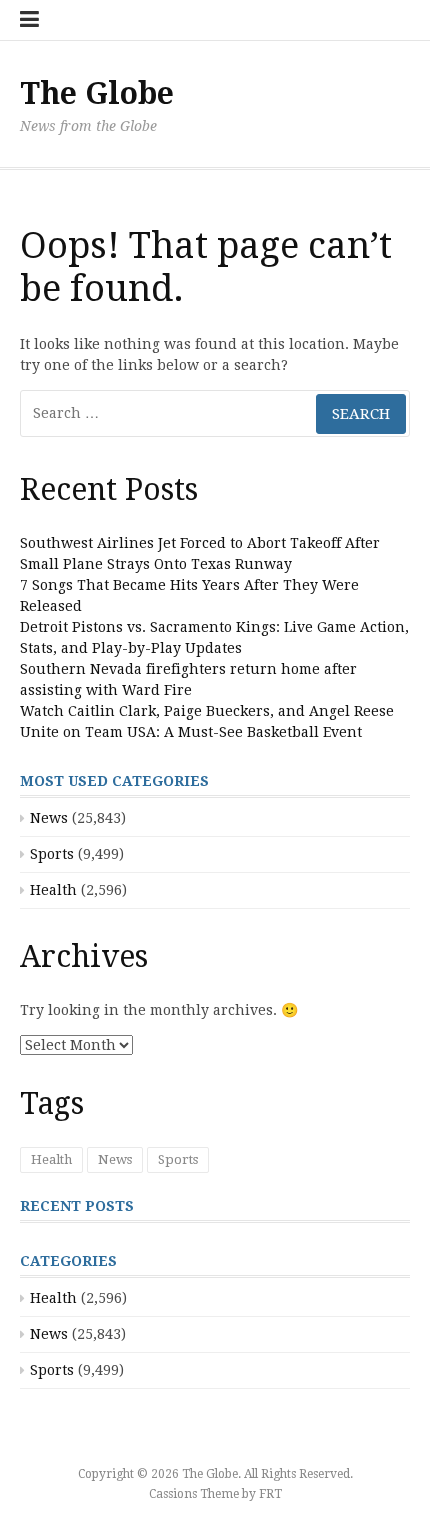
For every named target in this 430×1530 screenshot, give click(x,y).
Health (53, 890)
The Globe (97, 93)
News (49, 818)
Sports (52, 854)
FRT (270, 1494)
